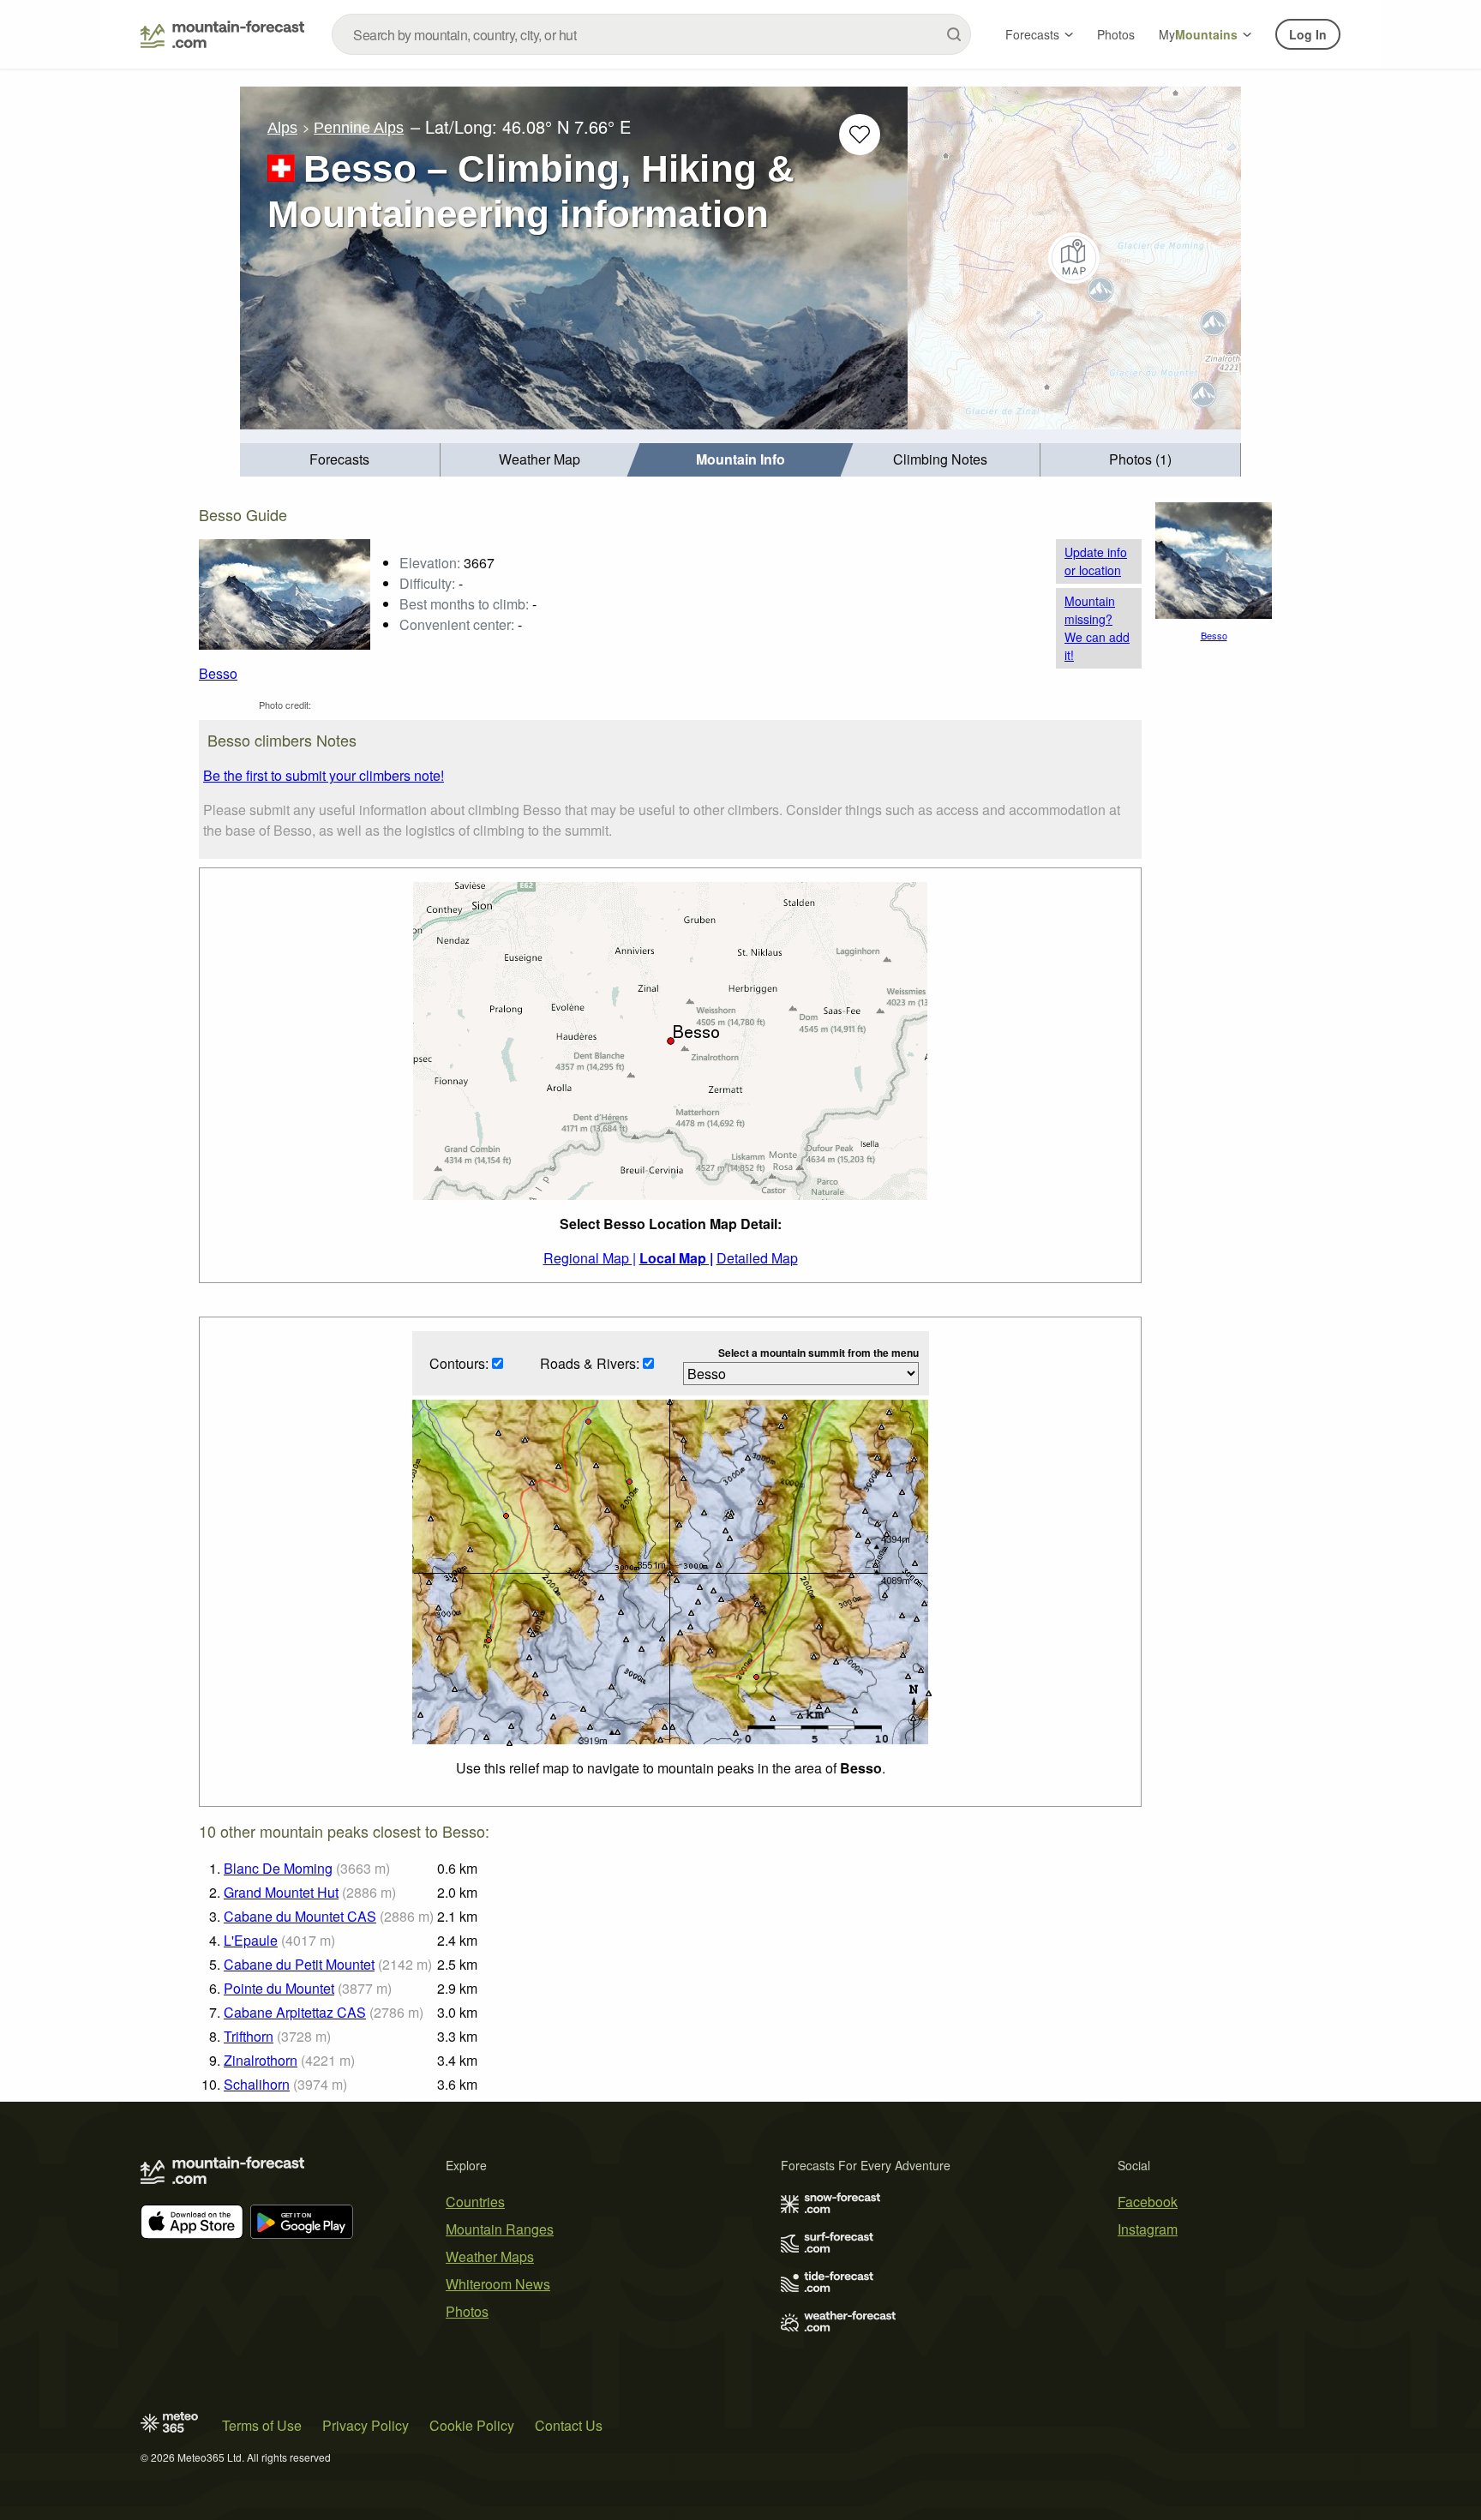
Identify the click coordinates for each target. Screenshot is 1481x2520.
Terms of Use (262, 2425)
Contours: (461, 1363)
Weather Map (540, 459)
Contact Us (569, 2425)
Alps (282, 128)
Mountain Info (740, 459)
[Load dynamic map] (1074, 258)
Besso (218, 673)
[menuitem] (340, 460)
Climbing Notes (940, 459)
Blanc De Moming (278, 1868)
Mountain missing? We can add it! (1097, 628)
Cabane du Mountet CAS (300, 1916)
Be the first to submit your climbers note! (324, 775)
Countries (475, 2202)
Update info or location (1096, 561)
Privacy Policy (366, 2425)
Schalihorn (257, 2084)
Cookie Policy (472, 2425)
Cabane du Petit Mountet (299, 1964)
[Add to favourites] (860, 135)
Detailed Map (757, 1258)
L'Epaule (251, 1940)
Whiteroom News (498, 2284)
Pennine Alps (359, 128)
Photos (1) (1140, 459)
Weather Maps (490, 2256)
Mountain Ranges (500, 2229)
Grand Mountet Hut (281, 1892)
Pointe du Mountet (279, 1988)
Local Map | (676, 1258)
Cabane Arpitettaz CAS (295, 2012)
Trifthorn (249, 2036)
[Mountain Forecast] (222, 34)
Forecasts (1032, 34)
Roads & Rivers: (591, 1363)
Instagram (1148, 2229)
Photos (1116, 34)
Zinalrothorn (261, 2060)
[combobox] (651, 34)
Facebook (1148, 2202)
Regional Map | (590, 1258)
